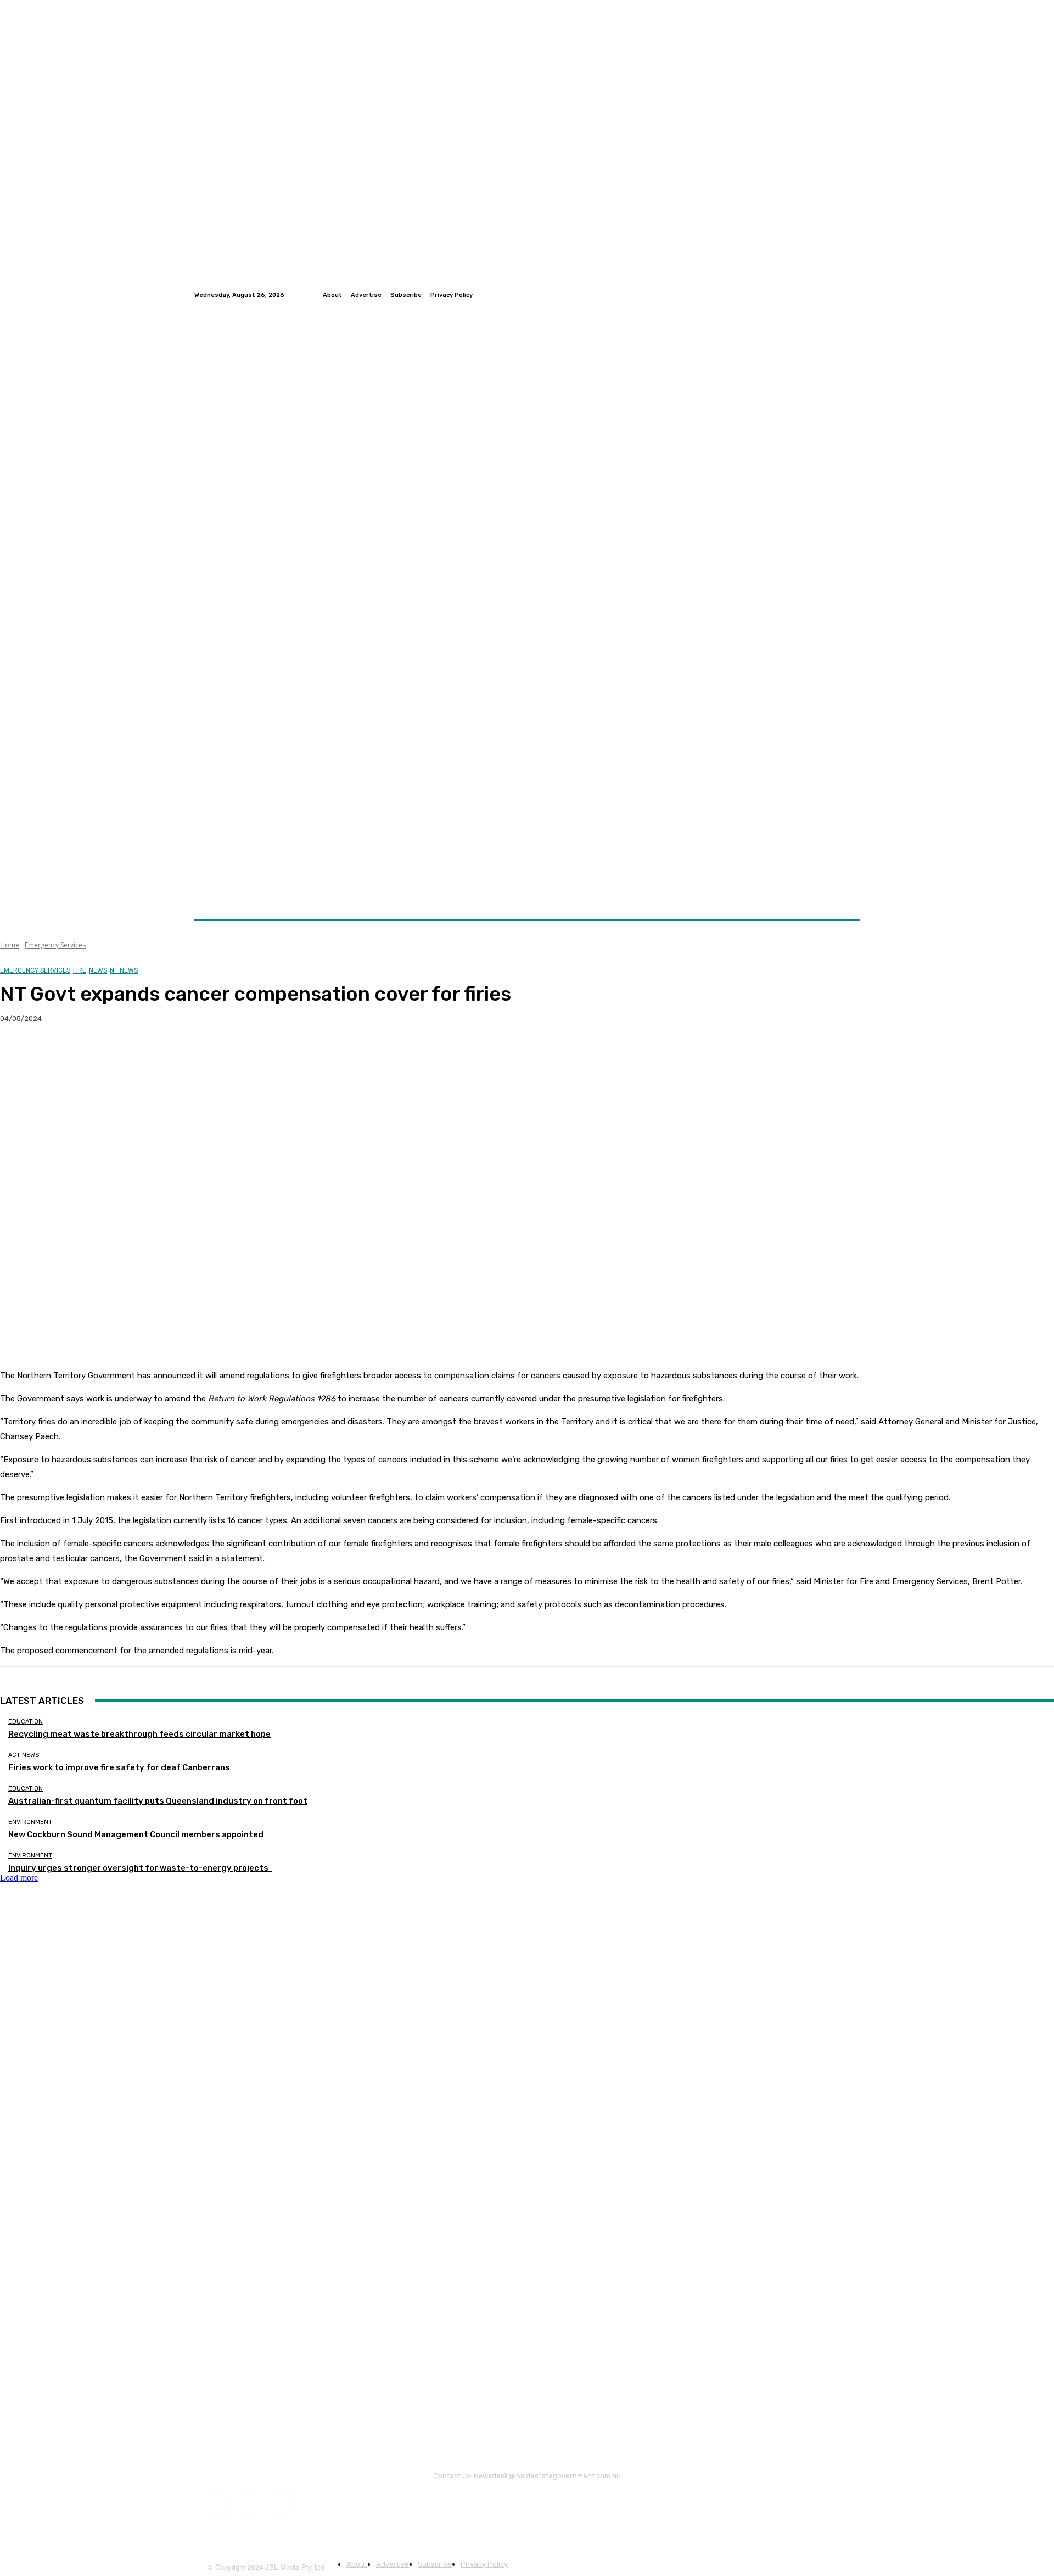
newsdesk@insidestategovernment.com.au (547, 2476)
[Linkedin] (853, 295)
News (98, 970)
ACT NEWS (24, 1755)
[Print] (176, 1054)
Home (10, 945)
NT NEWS (124, 970)
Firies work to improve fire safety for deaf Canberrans (119, 1767)
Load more (19, 1878)
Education (26, 1722)
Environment (30, 1822)
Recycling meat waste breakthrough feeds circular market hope (139, 1734)
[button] (847, 893)
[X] (58, 1054)
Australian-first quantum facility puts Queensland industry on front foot (158, 1801)
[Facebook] (827, 295)
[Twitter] (840, 295)
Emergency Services (55, 945)
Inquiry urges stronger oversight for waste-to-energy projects (140, 1868)
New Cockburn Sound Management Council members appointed (136, 1834)
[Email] (137, 1054)
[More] (216, 1054)
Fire (80, 970)
